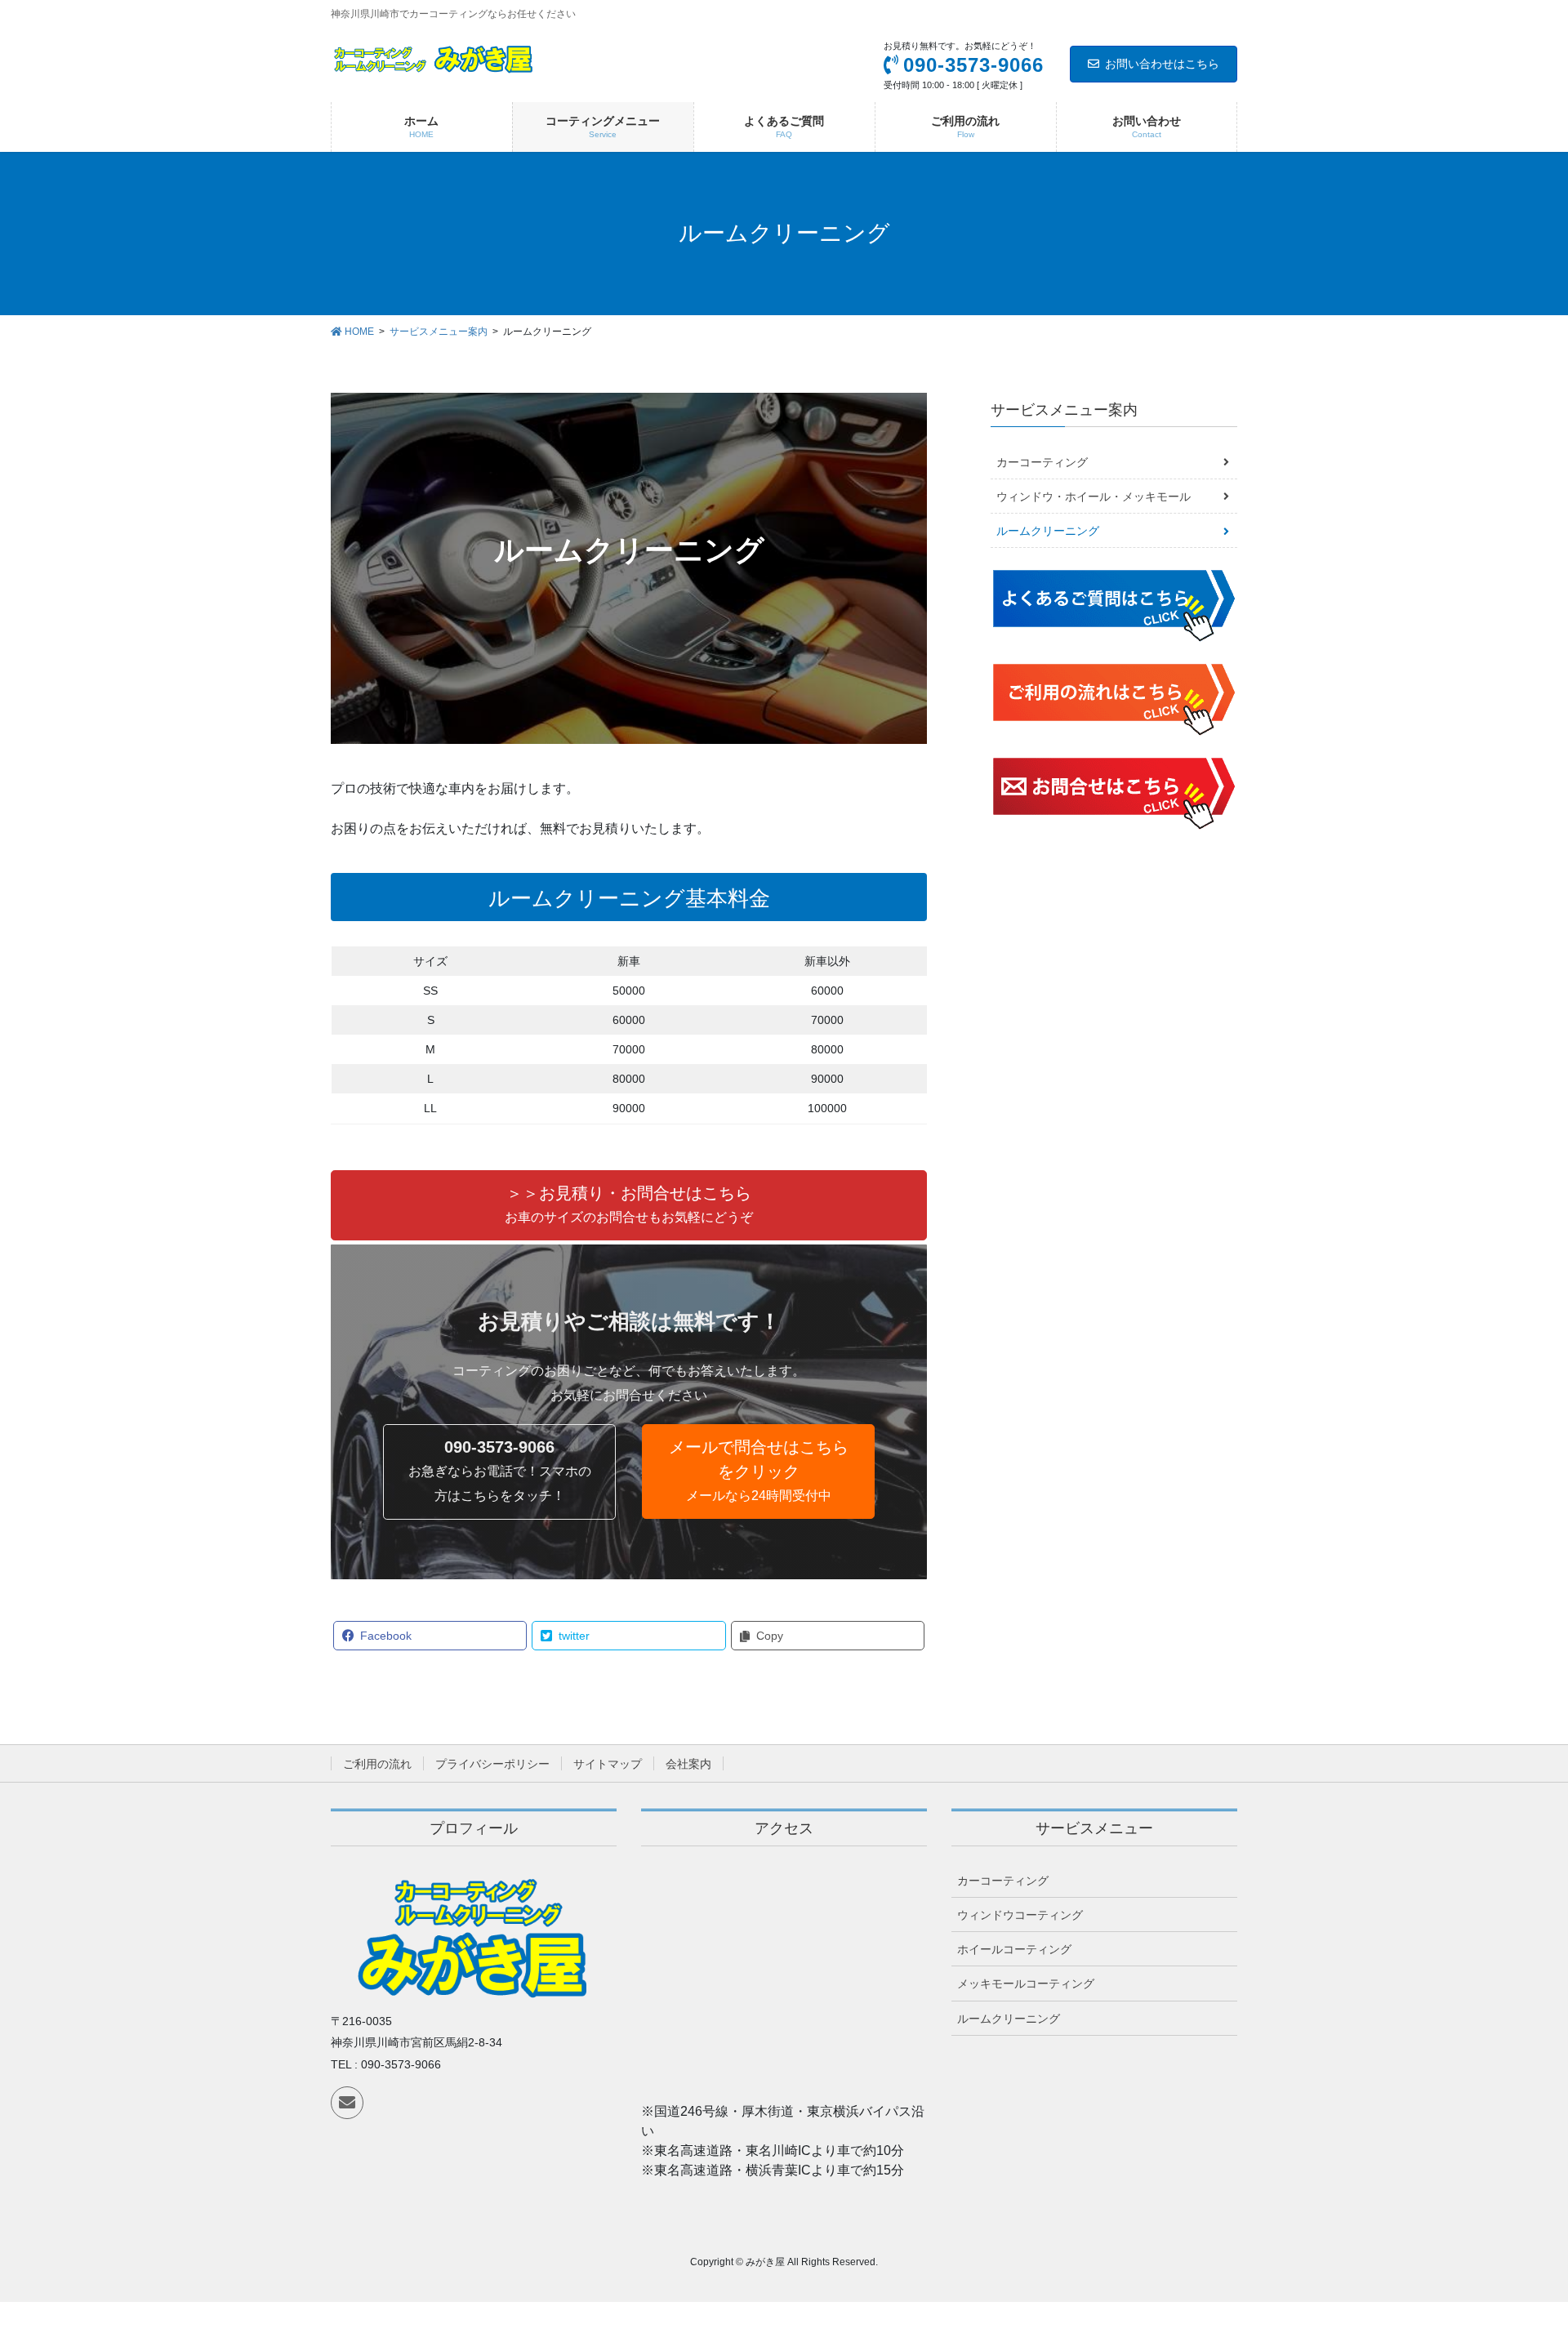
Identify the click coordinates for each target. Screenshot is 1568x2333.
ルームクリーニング (1048, 531)
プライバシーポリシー (492, 1764)
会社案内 (688, 1764)
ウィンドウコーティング (1020, 1915)
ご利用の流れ (377, 1764)
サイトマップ (608, 1764)
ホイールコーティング (1014, 1949)
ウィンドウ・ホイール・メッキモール (1094, 496)
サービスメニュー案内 (1064, 410)
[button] (629, 1205)
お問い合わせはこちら (1162, 64)
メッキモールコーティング (1026, 1983)
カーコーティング (1042, 462)
